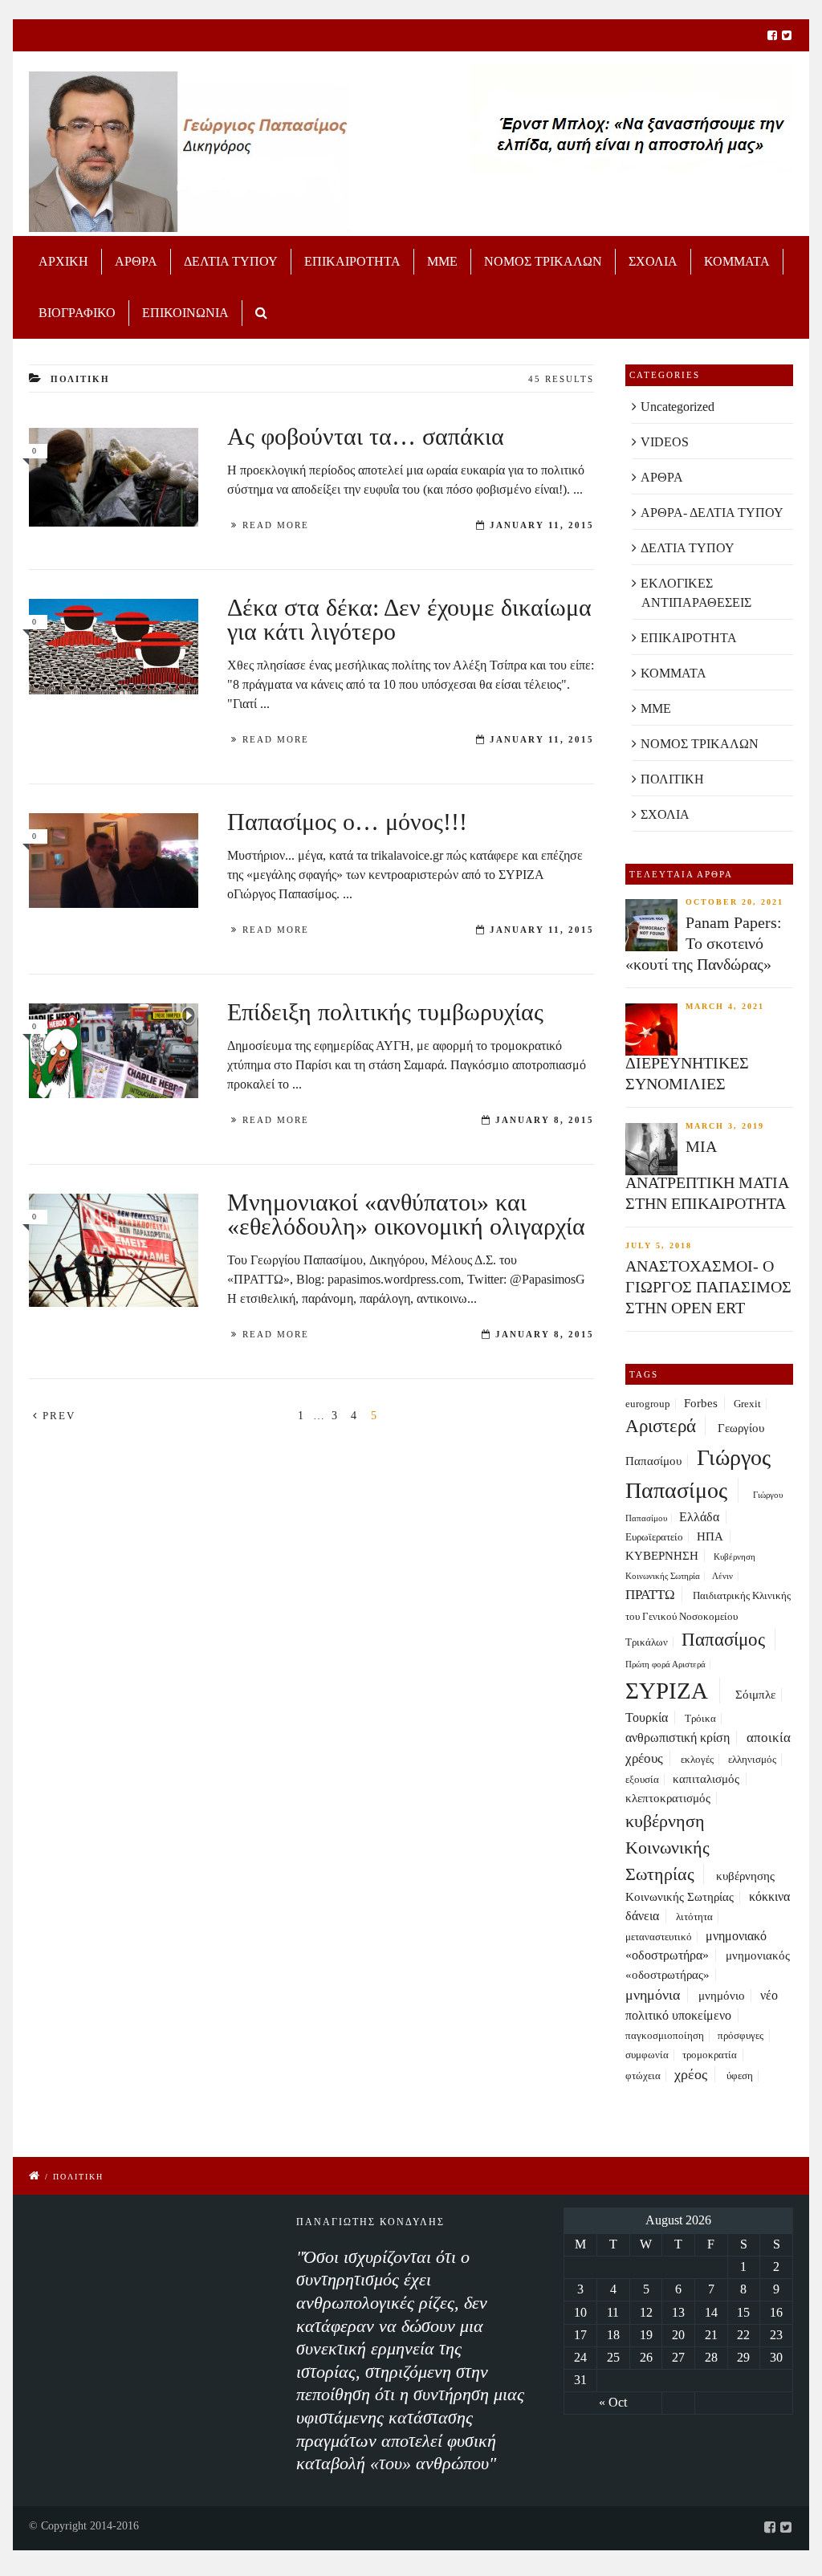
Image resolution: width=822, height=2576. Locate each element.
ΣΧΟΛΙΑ (653, 261)
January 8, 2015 (545, 1120)
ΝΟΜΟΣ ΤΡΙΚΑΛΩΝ (543, 261)
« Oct (613, 2402)
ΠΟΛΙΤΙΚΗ (672, 779)
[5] (114, 860)
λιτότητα (694, 1917)
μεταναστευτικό (659, 1937)
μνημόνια (653, 1995)
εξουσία (642, 1780)
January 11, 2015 (542, 525)
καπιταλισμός (706, 1779)
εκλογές (697, 1760)
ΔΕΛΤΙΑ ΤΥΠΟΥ (231, 261)
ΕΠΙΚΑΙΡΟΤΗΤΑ (352, 261)
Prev (57, 1416)
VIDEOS (665, 442)
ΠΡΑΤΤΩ (650, 1595)
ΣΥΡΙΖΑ (667, 1691)
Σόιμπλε (755, 1695)
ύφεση (740, 2076)
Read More (276, 525)
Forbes (701, 1403)
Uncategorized (678, 407)
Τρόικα (700, 1719)
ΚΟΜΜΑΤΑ (737, 261)
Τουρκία (647, 1717)
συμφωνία (647, 2055)
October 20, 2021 (735, 902)
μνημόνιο (722, 1996)
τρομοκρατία (710, 2055)
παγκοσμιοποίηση (665, 2036)
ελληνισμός (752, 1760)
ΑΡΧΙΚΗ (63, 261)
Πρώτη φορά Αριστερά (665, 1664)
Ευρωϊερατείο (654, 1537)
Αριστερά (661, 1426)
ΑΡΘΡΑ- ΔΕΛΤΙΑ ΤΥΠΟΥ (712, 513)
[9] (114, 477)
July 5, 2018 (659, 1245)
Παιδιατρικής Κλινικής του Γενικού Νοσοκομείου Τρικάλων (708, 1619)
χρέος (691, 2074)
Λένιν (722, 1576)
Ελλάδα (699, 1517)
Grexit (747, 1404)
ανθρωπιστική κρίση (678, 1738)
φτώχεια (643, 2076)
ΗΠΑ (710, 1536)
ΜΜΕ (442, 261)
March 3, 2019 (725, 1126)
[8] (114, 647)
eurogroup (648, 1404)
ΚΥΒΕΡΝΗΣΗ (662, 1556)
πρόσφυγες (741, 2036)
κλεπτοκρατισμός (668, 1798)
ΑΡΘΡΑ (136, 261)
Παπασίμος (723, 1639)
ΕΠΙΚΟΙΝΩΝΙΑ (185, 313)
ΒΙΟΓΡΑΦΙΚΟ (77, 313)
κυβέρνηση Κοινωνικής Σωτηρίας (667, 1848)
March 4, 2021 (725, 1006)
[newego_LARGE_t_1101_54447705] (114, 1050)
